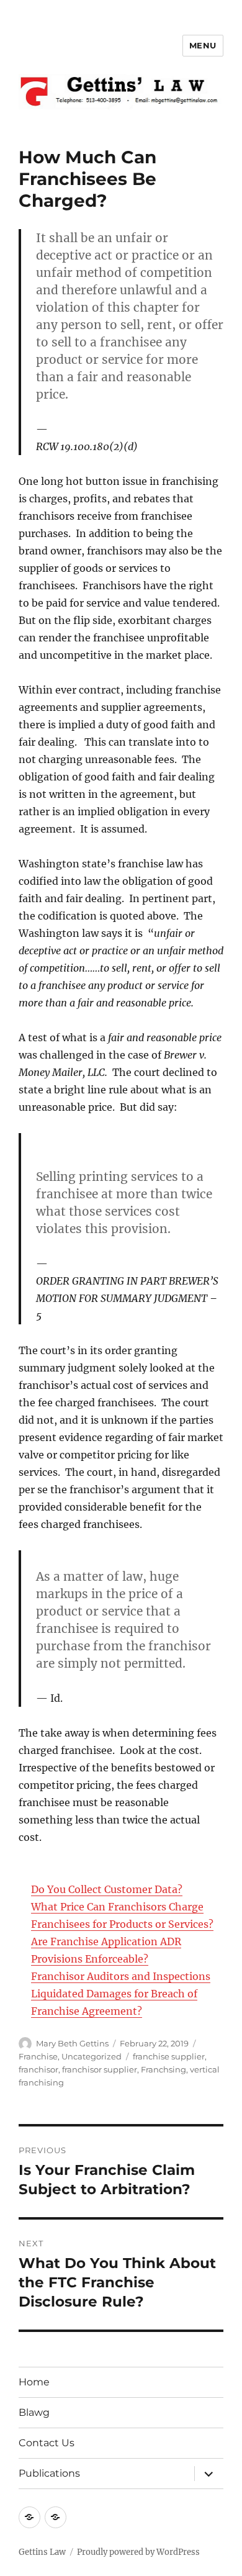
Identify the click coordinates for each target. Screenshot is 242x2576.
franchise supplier (169, 2056)
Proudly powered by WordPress (138, 2552)
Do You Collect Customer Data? (107, 1889)
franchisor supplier (100, 2069)
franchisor (38, 2069)
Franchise (38, 2056)
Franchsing (164, 2069)
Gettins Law (42, 2552)
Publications (49, 2473)
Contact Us (47, 2443)
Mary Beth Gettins (72, 2043)
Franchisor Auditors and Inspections (121, 1976)
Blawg (34, 2412)
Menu (203, 45)
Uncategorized (92, 2056)
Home (34, 2382)
